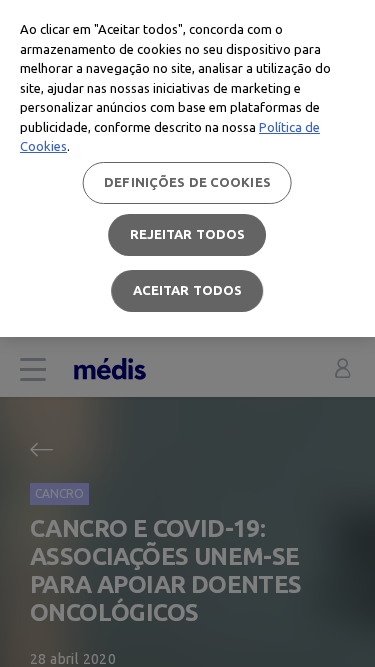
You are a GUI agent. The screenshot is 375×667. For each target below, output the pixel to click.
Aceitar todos (188, 290)
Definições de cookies (187, 182)
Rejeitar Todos (188, 234)
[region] (187, 168)
